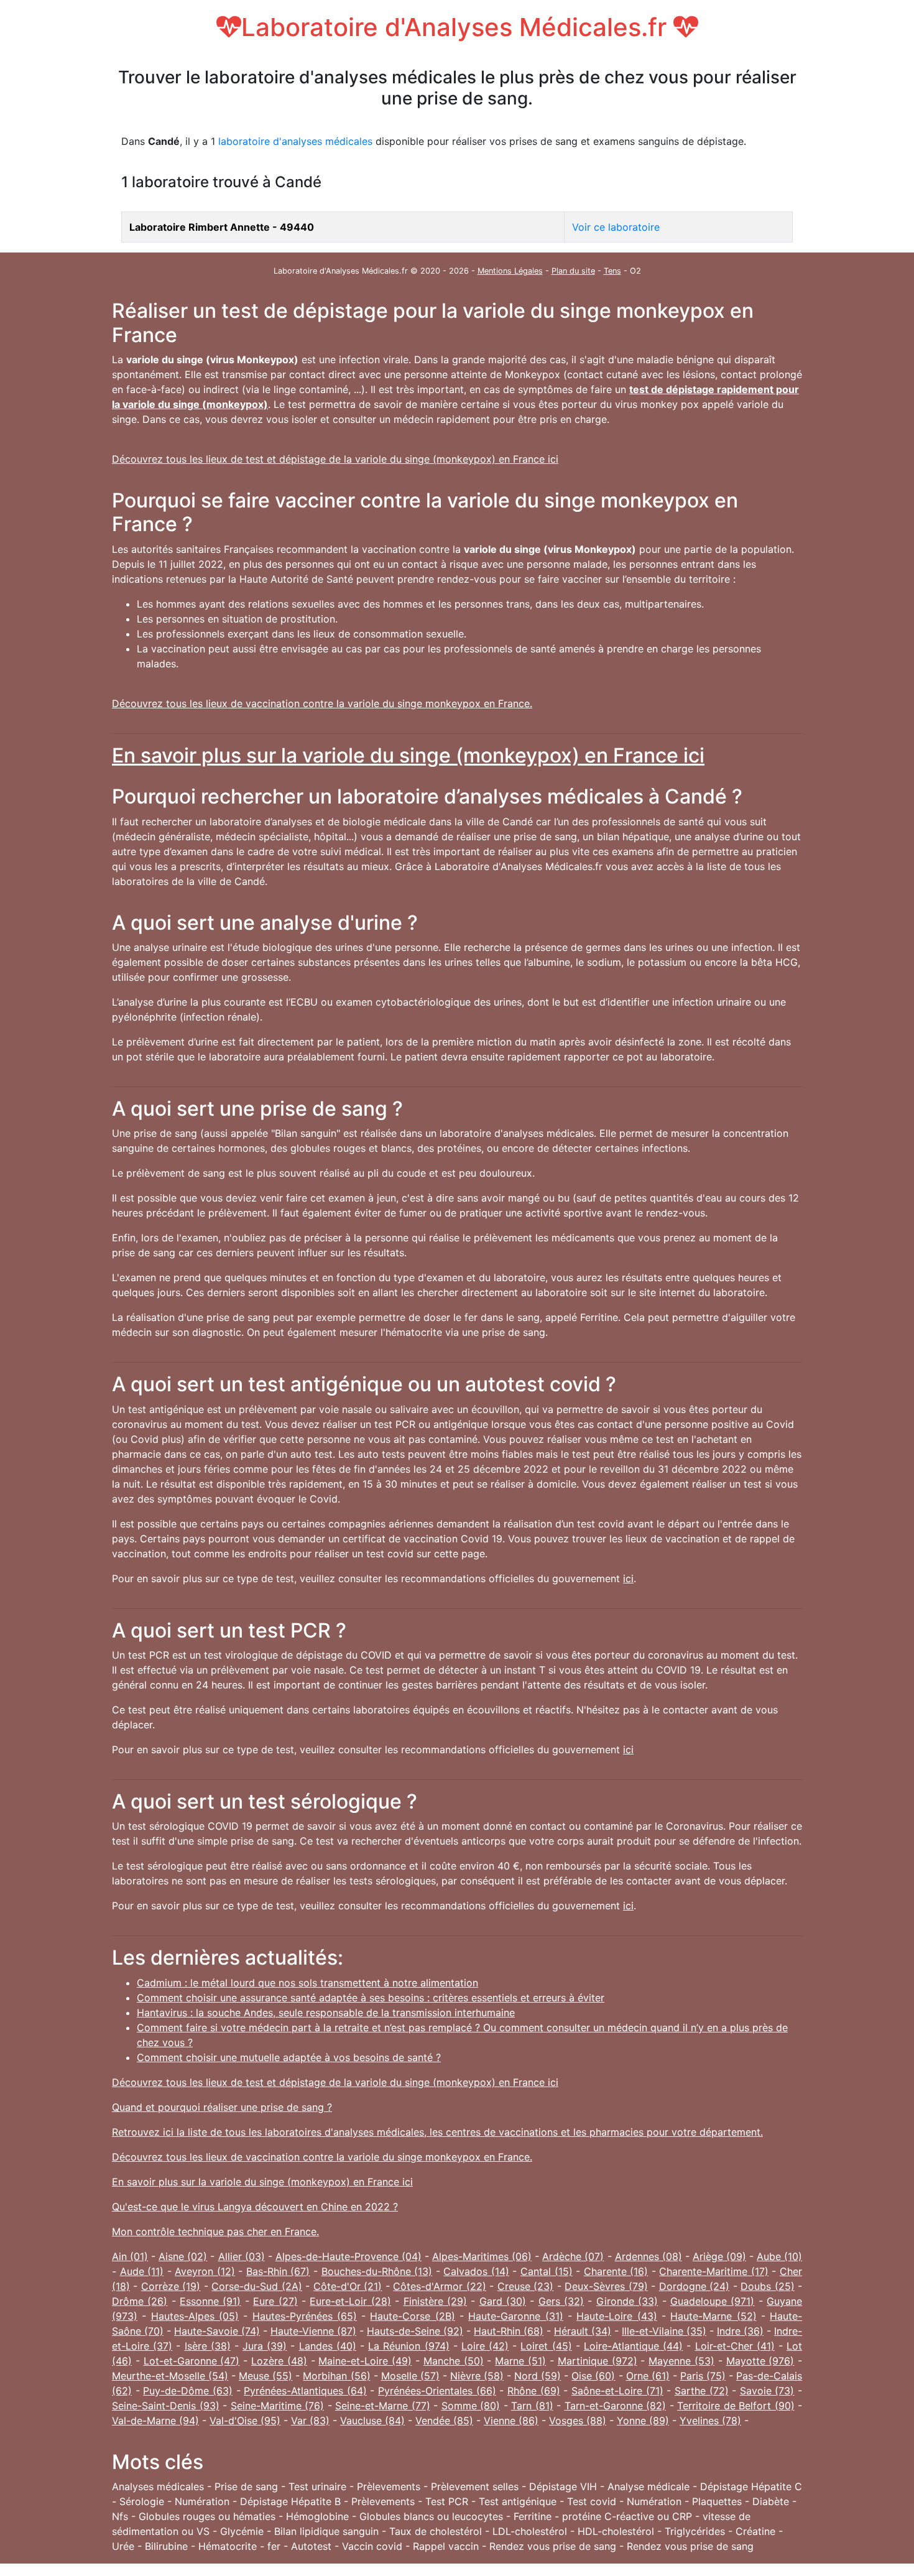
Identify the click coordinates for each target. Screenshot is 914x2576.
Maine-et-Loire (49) (365, 2361)
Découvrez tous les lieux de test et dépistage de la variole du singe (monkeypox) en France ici (335, 459)
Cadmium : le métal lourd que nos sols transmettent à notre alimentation (307, 1983)
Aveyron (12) (205, 2271)
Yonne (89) (643, 2421)
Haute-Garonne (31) (515, 2316)
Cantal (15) (547, 2271)
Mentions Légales (510, 271)
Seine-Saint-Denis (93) (166, 2406)
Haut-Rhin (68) (509, 2331)
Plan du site (573, 271)
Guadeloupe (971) (712, 2301)
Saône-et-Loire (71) (617, 2391)
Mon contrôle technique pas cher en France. (215, 2231)
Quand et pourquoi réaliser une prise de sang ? (222, 2107)
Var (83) (310, 2421)
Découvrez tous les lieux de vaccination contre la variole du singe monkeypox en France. (322, 703)
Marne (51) (520, 2361)
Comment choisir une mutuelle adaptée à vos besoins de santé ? (289, 2057)
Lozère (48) (279, 2361)
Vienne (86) (511, 2421)
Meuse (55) (265, 2376)
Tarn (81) (532, 2406)
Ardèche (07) (573, 2256)
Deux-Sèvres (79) (606, 2286)
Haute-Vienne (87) (313, 2331)
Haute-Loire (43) (616, 2316)
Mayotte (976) (760, 2361)
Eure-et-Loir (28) (350, 2301)
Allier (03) (242, 2256)
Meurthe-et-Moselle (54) (170, 2376)
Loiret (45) (546, 2346)
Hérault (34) (583, 2331)
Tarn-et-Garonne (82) (616, 2406)
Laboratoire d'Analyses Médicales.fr (457, 27)
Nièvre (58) (477, 2376)
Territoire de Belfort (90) (736, 2406)
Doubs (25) (767, 2286)
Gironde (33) (627, 2301)
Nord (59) (538, 2376)
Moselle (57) (410, 2376)
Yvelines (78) (710, 2421)
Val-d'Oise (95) (245, 2421)
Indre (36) (740, 2331)
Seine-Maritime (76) (278, 2406)
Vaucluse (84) (372, 2421)
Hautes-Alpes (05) (195, 2316)
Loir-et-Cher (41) (735, 2346)
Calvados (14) (476, 2271)
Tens (612, 271)
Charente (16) (616, 2271)
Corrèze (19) (171, 2286)
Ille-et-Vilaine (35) (664, 2331)
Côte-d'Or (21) (348, 2286)
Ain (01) (130, 2256)
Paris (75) (703, 2376)
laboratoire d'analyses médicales (295, 141)
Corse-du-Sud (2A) (256, 2286)
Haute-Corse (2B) (412, 2316)
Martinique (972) (598, 2361)
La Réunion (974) (409, 2346)
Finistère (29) (435, 2301)
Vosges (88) (578, 2421)
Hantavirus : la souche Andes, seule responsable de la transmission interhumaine (326, 2013)
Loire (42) (485, 2346)
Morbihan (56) (336, 2376)
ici (628, 1578)
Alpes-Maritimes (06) (482, 2256)
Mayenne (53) (681, 2361)
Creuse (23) (525, 2286)
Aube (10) (779, 2256)
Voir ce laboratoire (616, 227)
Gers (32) (561, 2301)
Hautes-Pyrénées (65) (305, 2316)
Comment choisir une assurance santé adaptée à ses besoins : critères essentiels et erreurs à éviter (371, 1998)
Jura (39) (265, 2346)
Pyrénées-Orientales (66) (437, 2391)
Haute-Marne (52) (713, 2316)
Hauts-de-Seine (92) (415, 2331)
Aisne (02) (183, 2256)
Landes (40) (328, 2346)
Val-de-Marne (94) (155, 2421)
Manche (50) (454, 2361)
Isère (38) (208, 2346)
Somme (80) (471, 2406)
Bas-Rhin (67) (278, 2271)
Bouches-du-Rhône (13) (377, 2271)
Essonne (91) (210, 2301)
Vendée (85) (444, 2421)
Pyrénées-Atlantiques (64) (305, 2391)
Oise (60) (593, 2376)
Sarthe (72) (702, 2391)
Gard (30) (503, 2301)
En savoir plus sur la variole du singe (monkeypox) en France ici (408, 755)
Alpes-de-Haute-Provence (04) (349, 2256)
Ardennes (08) (649, 2256)
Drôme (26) (140, 2301)
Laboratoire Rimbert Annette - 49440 (222, 227)
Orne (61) (648, 2376)
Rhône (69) (534, 2391)
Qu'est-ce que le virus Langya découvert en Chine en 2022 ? (255, 2207)
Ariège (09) (719, 2256)
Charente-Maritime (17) (714, 2271)
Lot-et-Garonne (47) (192, 2361)
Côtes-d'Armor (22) (439, 2286)
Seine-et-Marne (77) (383, 2406)
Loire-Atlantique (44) (633, 2346)
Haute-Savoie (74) (217, 2331)
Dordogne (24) (694, 2286)
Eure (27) (275, 2301)
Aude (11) (142, 2271)
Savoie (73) (767, 2391)
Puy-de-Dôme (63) (188, 2391)
